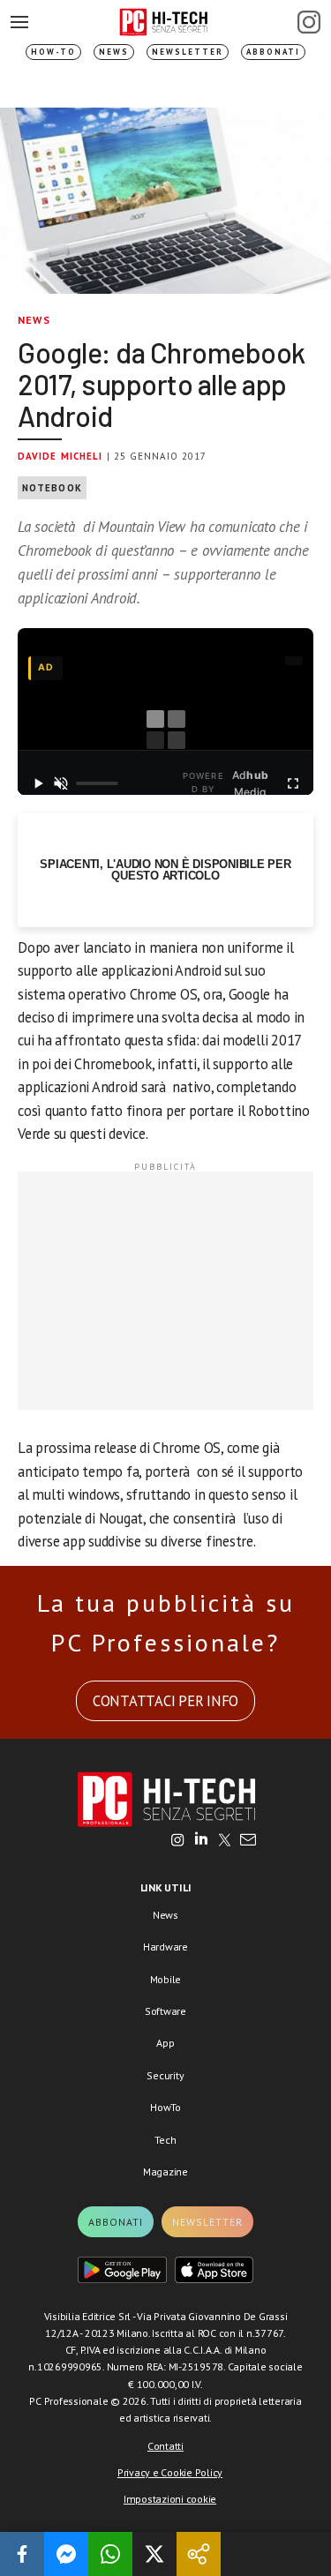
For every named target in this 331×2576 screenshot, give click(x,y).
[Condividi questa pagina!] (199, 2554)
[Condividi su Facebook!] (22, 2554)
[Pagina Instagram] (309, 22)
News (114, 52)
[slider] (97, 783)
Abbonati (273, 52)
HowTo (165, 2107)
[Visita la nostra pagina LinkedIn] (201, 1841)
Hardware (165, 1947)
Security (165, 2075)
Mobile (166, 1979)
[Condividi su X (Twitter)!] (154, 2554)
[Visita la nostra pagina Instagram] (178, 1841)
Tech (165, 2140)
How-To (53, 52)
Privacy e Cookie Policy (170, 2472)
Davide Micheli (60, 456)
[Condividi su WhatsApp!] (110, 2554)
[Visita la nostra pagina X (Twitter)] (225, 1841)
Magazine (165, 2172)
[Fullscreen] (293, 783)
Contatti (165, 2446)
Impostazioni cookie (170, 2499)
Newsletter (188, 52)
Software (165, 2011)
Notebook (52, 488)
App (165, 2043)
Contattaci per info (165, 1701)
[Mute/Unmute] (61, 783)
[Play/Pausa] (38, 783)
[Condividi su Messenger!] (66, 2554)
